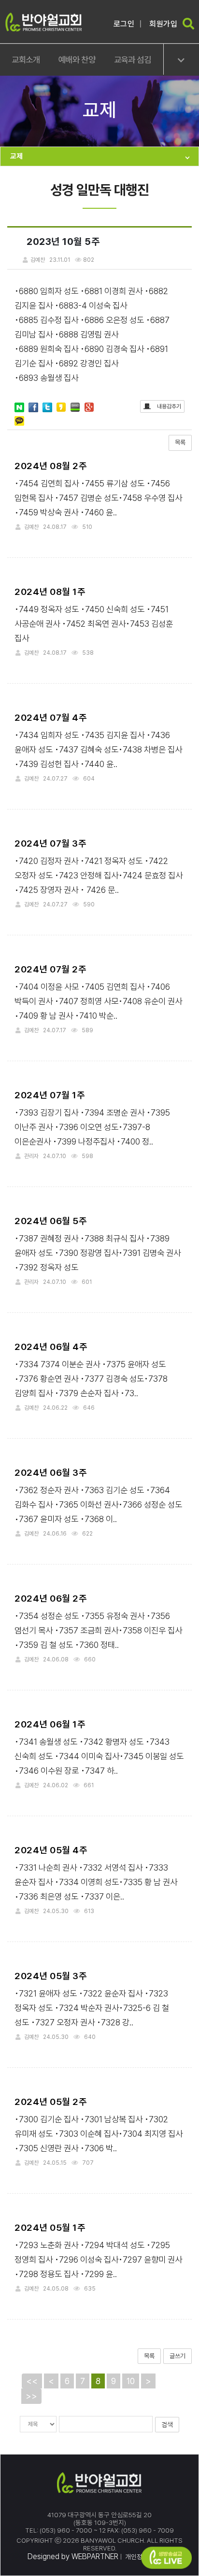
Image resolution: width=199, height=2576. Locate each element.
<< (32, 2381)
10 (131, 2381)
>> (31, 2396)
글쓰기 (178, 2356)
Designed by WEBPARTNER (73, 2556)
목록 (180, 442)
